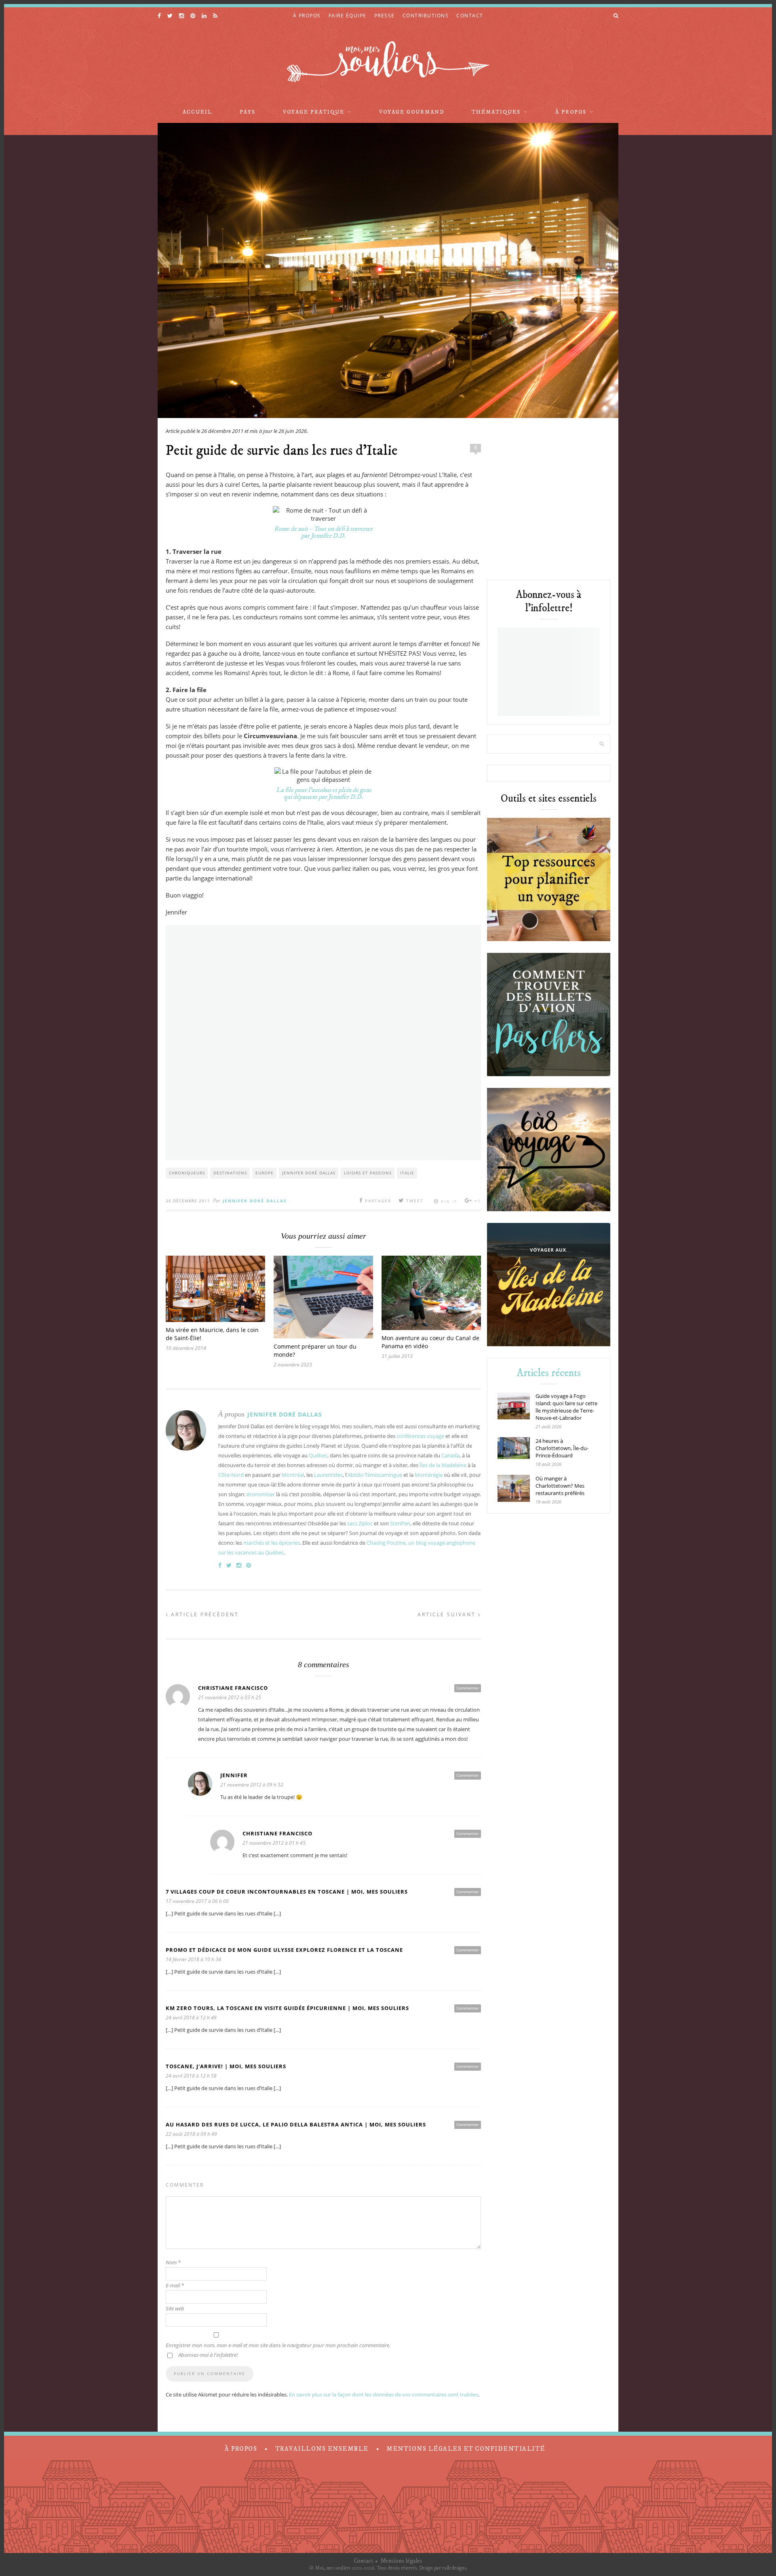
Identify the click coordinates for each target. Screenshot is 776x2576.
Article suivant (448, 1614)
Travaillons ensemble (322, 2449)
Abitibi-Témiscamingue (375, 1475)
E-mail (175, 2285)
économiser (261, 1494)
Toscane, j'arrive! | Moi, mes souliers (226, 2066)
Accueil (197, 112)
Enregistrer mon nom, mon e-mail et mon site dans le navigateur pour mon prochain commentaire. (278, 2345)
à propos (307, 16)
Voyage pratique (314, 112)
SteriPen (400, 1523)
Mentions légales (401, 2561)
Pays (248, 112)
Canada (450, 1455)
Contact (364, 2561)
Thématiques (496, 112)
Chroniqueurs (187, 1173)
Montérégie (429, 1475)
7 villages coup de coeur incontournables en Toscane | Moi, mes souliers (287, 1892)
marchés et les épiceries (272, 1543)
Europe (265, 1173)
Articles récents (549, 1373)
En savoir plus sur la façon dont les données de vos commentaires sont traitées (384, 2394)
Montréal (293, 1475)
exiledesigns (454, 2568)
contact (470, 16)
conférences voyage (420, 1436)
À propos (571, 112)
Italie (407, 1173)
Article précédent (204, 1614)
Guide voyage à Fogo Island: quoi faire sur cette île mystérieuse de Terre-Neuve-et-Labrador (566, 1407)
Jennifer (234, 1775)
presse (385, 16)
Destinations (230, 1173)
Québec (318, 1455)
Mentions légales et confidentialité (466, 2449)
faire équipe (348, 16)
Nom (173, 2262)
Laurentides (328, 1475)
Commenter (468, 1688)
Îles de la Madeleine (443, 1465)
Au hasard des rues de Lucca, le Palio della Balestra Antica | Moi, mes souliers (296, 2124)
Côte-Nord (231, 1475)
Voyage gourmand (412, 112)
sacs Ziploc (360, 1523)
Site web (175, 2308)
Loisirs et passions (368, 1173)
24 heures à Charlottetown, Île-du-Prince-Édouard (562, 1448)
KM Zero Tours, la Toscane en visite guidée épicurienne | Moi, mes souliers (287, 2008)
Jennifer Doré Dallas (309, 1173)
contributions (426, 16)
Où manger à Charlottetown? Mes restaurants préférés (560, 1486)
